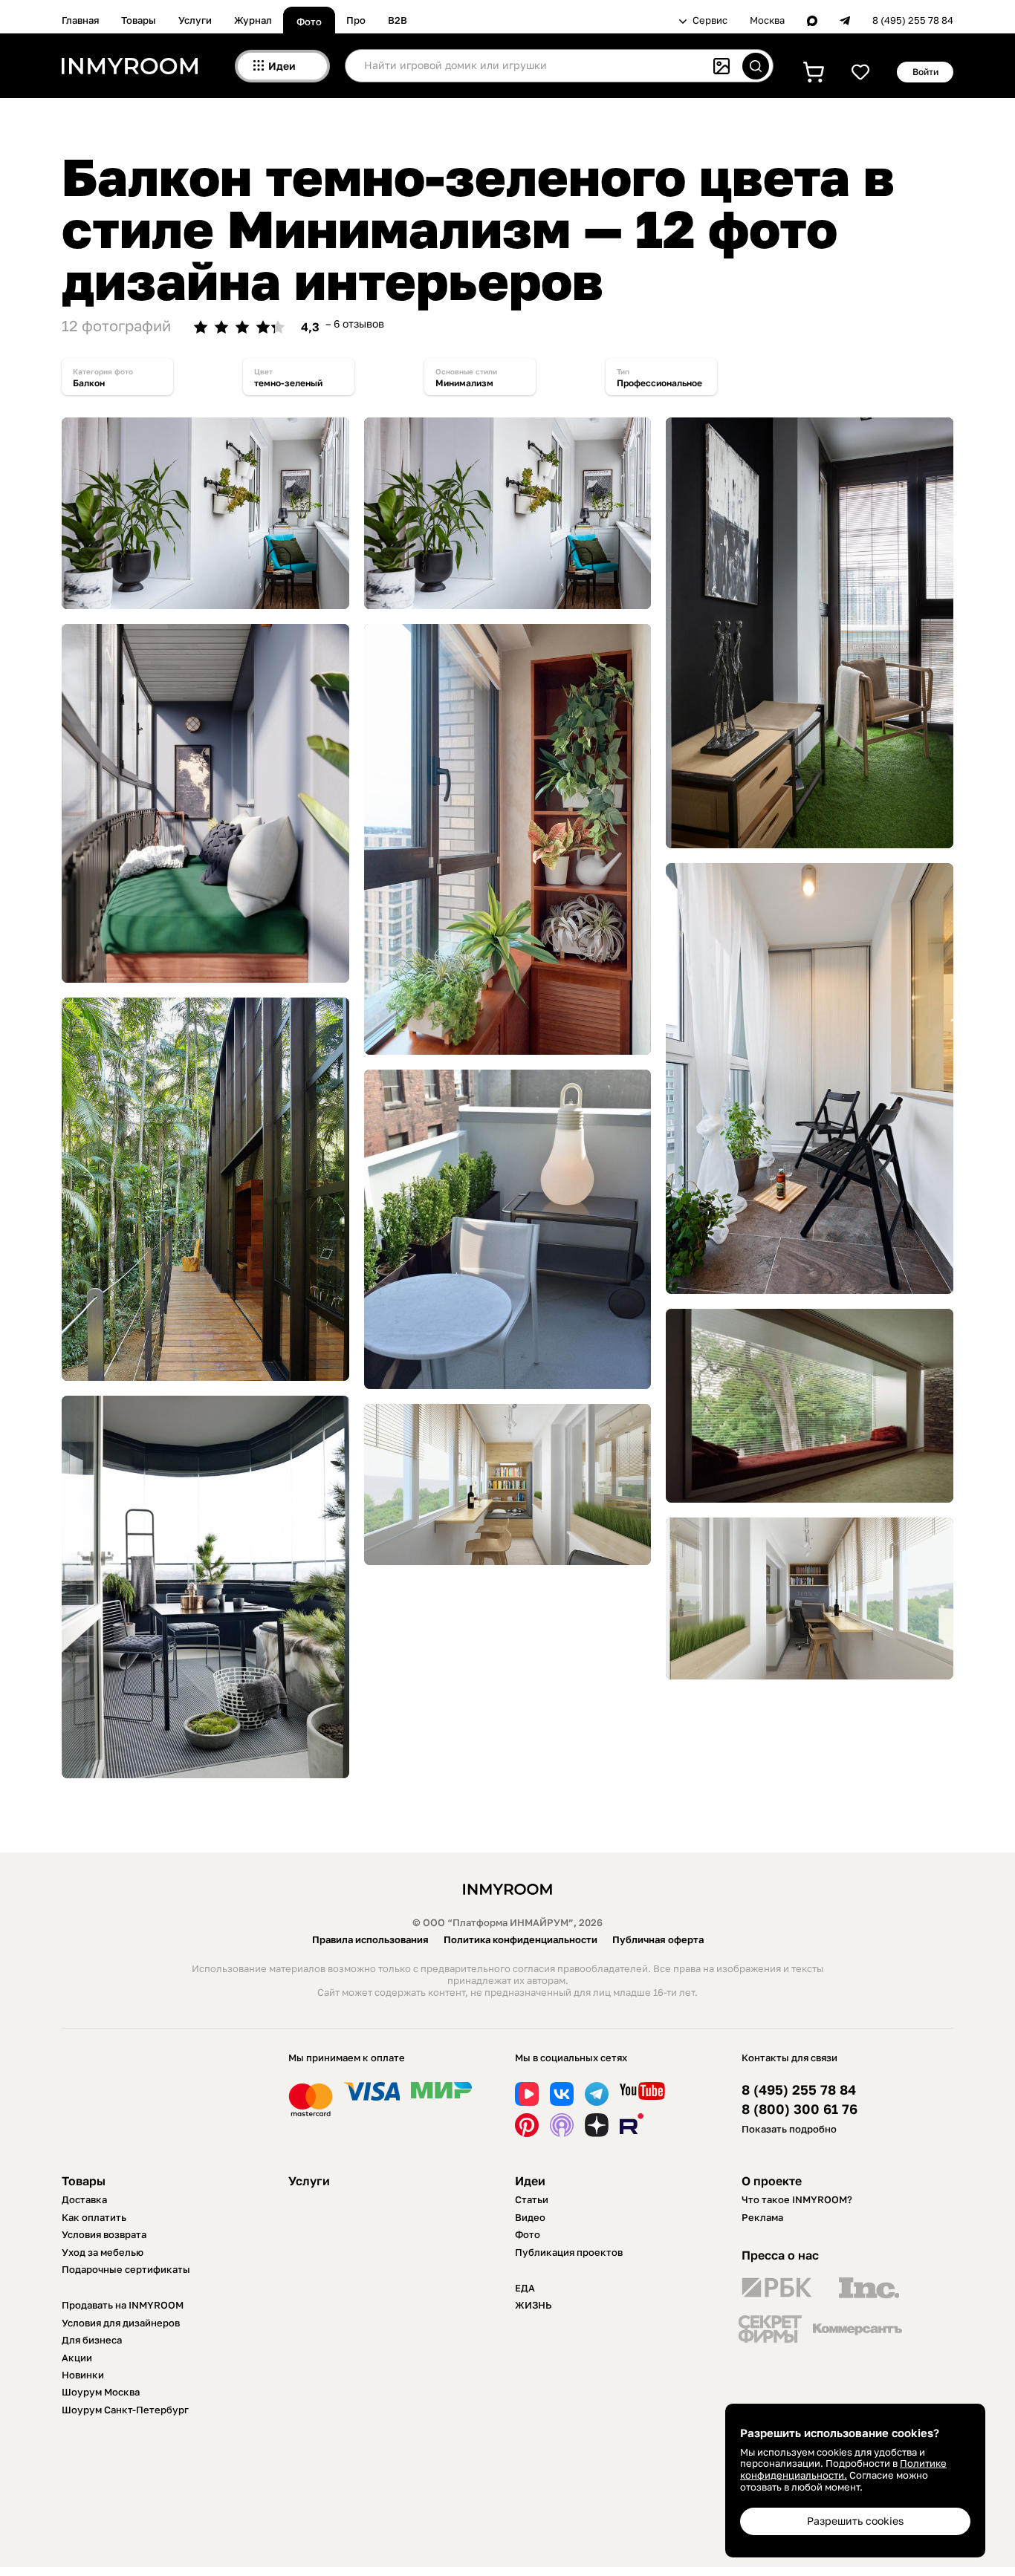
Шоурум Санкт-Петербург (125, 2410)
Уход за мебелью (103, 2252)
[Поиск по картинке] (721, 66)
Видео (530, 2217)
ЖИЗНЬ (534, 2305)
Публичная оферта (658, 1939)
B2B (398, 20)
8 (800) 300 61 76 (800, 2109)
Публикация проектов (569, 2252)
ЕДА (525, 2288)
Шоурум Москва (101, 2392)
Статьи (532, 2199)
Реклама (762, 2217)
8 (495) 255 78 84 (913, 20)
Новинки (83, 2375)
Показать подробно (789, 2129)
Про (356, 20)
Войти (925, 72)
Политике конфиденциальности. (843, 2469)
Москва (767, 20)
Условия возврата (104, 2234)
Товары (139, 20)
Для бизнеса (92, 2340)
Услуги (195, 20)
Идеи (530, 2181)
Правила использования (370, 1939)
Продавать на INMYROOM (123, 2305)
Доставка (84, 2199)
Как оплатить (94, 2217)
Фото (309, 22)
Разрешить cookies (855, 2521)
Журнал (253, 20)
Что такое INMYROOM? (797, 2199)
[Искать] (756, 66)
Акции (77, 2358)
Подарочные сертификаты (126, 2269)
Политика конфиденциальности (521, 1939)
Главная (80, 20)
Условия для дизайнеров (121, 2323)
